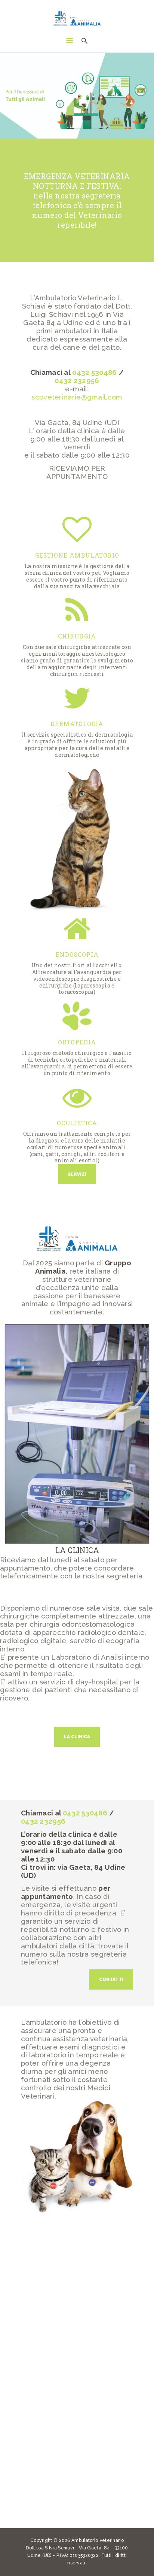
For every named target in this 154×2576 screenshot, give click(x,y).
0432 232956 (77, 380)
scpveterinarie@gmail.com (77, 397)
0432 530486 (94, 372)
